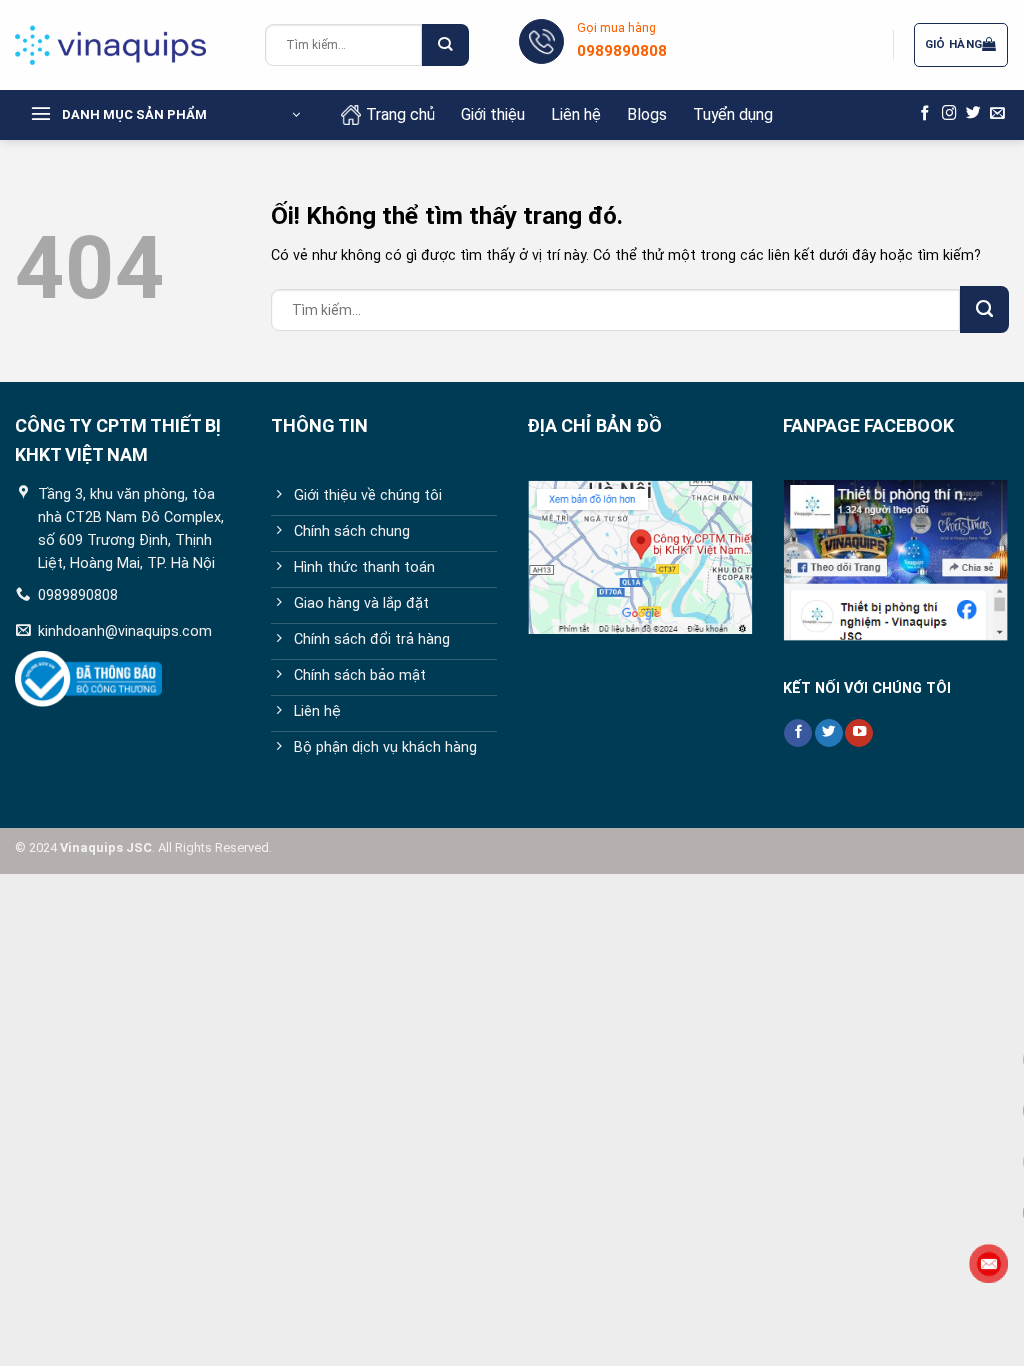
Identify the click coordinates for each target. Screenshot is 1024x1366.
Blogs (647, 114)
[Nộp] (445, 45)
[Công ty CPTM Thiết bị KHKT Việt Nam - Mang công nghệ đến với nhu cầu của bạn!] (125, 45)
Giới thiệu (493, 114)
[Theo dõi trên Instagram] (949, 114)
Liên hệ (576, 114)
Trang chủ (400, 114)
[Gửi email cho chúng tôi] (997, 114)
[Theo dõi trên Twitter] (973, 114)
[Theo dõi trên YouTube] (859, 733)
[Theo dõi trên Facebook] (925, 114)
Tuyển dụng (733, 114)
